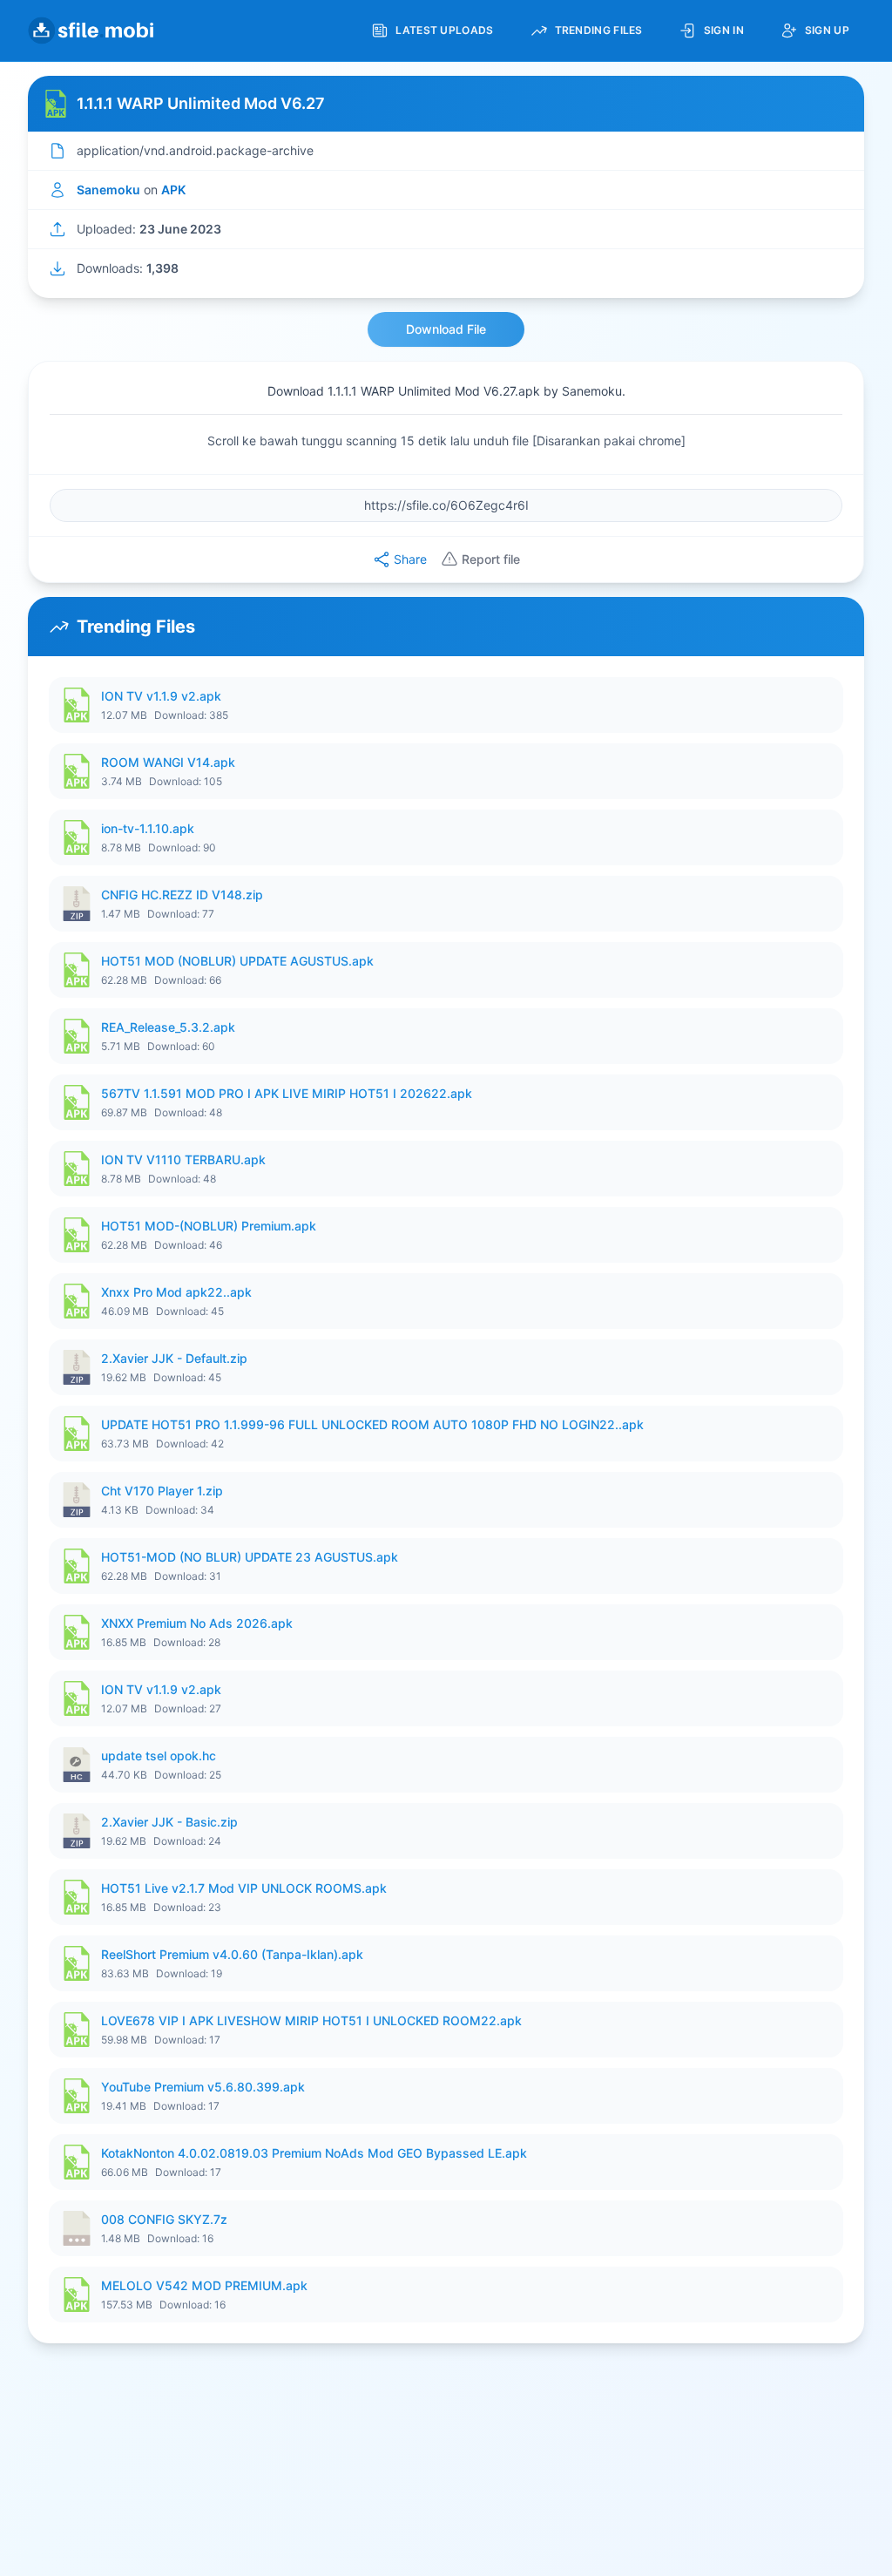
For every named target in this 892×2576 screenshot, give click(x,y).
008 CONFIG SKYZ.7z (164, 2219)
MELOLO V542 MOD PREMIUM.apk (204, 2285)
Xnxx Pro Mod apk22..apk (176, 1292)
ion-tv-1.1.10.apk (148, 828)
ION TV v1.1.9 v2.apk (161, 696)
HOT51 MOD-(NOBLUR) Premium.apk (209, 1226)
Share (410, 559)
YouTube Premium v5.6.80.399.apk (203, 2087)
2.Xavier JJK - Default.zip (174, 1358)
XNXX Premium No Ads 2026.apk (197, 1623)
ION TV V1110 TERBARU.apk (183, 1159)
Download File (446, 329)
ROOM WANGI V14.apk (168, 762)
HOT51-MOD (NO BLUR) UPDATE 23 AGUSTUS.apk (250, 1557)
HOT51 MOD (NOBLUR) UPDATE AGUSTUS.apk (237, 961)
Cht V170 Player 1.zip (162, 1491)
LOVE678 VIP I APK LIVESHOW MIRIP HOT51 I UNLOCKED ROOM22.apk (311, 2020)
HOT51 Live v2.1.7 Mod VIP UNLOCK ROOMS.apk (244, 1888)
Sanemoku (108, 190)
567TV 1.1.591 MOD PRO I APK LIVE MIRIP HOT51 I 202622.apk (287, 1093)
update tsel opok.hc (159, 1756)
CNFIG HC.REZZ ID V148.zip (182, 895)
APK (173, 190)
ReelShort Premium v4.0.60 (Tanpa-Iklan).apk (232, 1954)
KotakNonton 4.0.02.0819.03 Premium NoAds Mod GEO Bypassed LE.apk (314, 2153)
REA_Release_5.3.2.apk (168, 1027)
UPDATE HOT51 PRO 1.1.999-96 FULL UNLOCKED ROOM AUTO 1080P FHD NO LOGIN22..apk (372, 1424)
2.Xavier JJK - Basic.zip (169, 1822)
